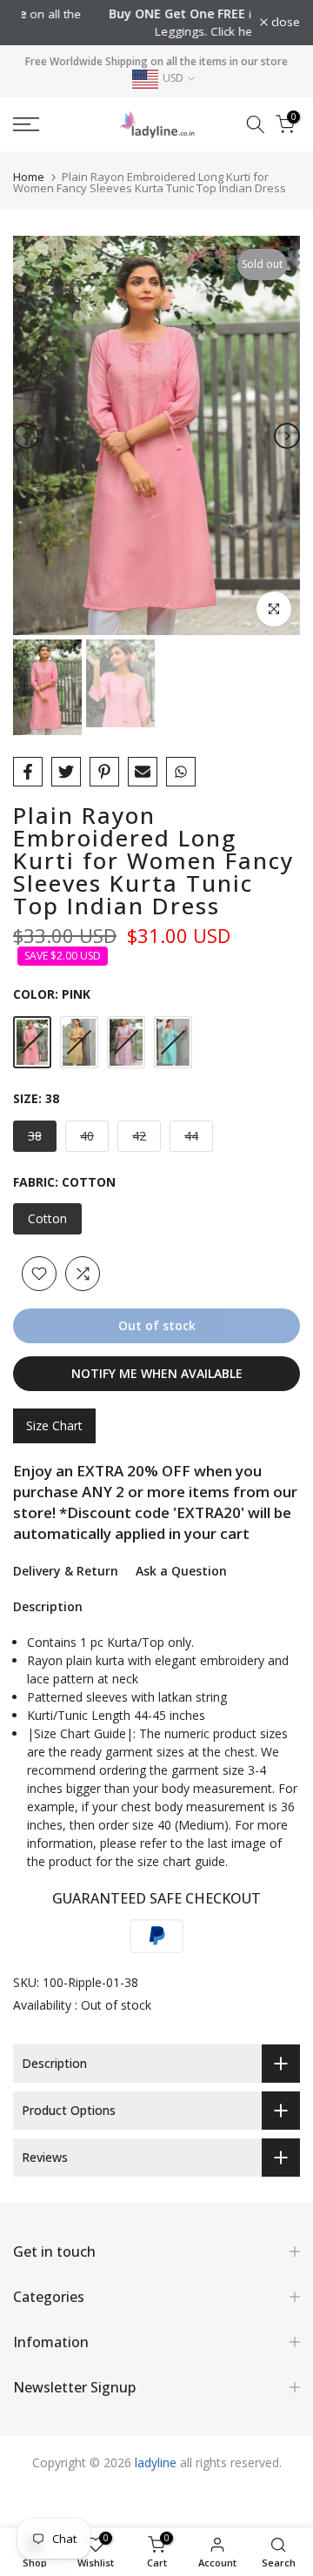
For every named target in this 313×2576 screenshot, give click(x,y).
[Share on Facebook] (28, 772)
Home (29, 177)
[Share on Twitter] (66, 772)
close (284, 23)
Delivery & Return (66, 1571)
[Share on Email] (143, 772)
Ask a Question (181, 1571)
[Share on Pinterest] (104, 772)
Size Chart (54, 1425)
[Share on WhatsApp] (181, 772)
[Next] (287, 436)
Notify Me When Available (157, 1373)
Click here (165, 31)
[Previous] (26, 436)
